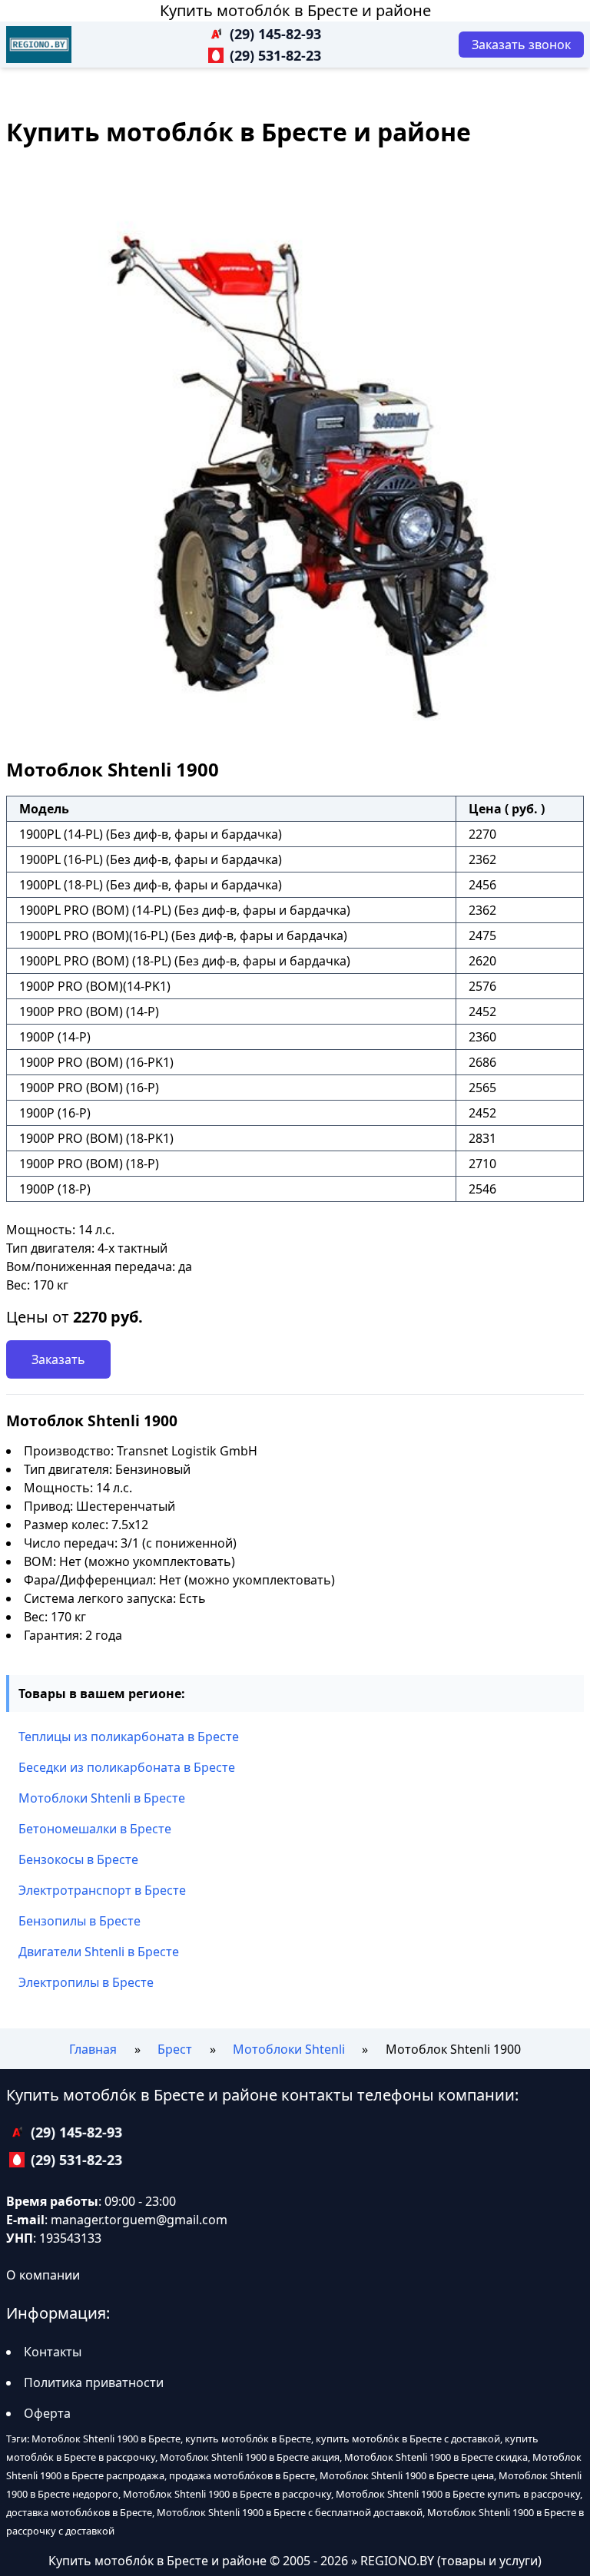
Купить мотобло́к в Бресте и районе (295, 10)
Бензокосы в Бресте (78, 1859)
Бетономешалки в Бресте (95, 1829)
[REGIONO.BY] (39, 45)
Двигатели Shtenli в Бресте (99, 1952)
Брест (175, 2049)
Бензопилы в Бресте (80, 1921)
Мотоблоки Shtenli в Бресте (102, 1798)
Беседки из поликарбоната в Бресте (127, 1767)
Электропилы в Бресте (86, 1982)
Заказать (58, 1359)
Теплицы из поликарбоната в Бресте (129, 1737)
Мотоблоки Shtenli (289, 2049)
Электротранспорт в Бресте (102, 1890)
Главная (93, 2049)
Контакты (53, 2352)
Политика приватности (94, 2382)
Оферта (47, 2413)
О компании (43, 2275)
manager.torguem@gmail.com (139, 2220)
